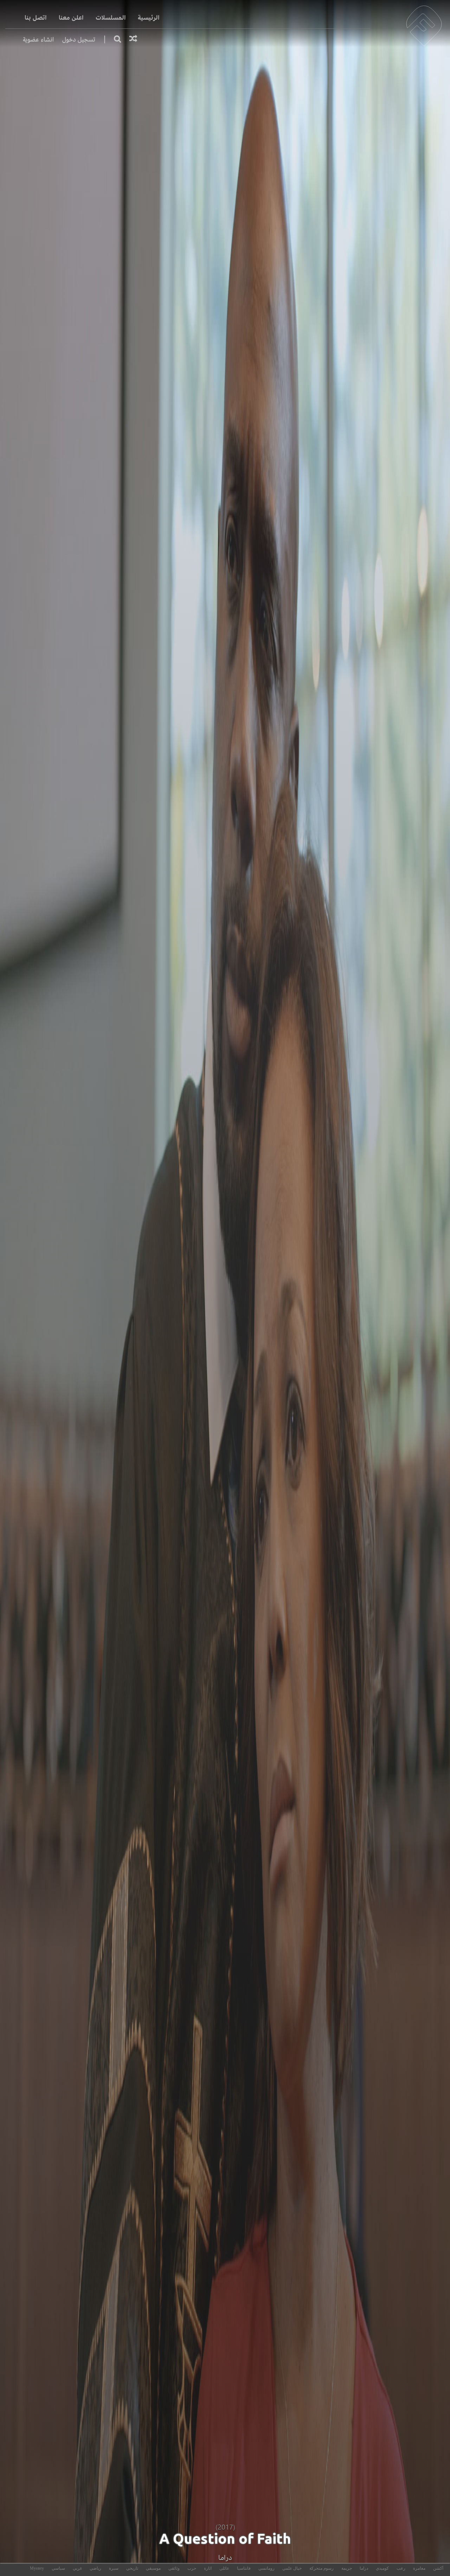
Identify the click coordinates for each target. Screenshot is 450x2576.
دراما (225, 2558)
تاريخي (132, 2568)
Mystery (37, 2568)
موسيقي (153, 2568)
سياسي (58, 2568)
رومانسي (266, 2568)
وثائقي (174, 2568)
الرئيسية (149, 18)
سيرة (114, 2568)
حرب (192, 2568)
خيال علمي (292, 2568)
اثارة (208, 2568)
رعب (401, 2568)
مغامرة (419, 2568)
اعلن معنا (71, 18)
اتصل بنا (36, 18)
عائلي (224, 2568)
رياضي (95, 2568)
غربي (77, 2568)
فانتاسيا (244, 2568)
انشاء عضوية (38, 40)
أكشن (438, 2568)
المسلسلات (111, 18)
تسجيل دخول (79, 40)
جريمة (347, 2568)
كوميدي (382, 2568)
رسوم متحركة (322, 2568)
